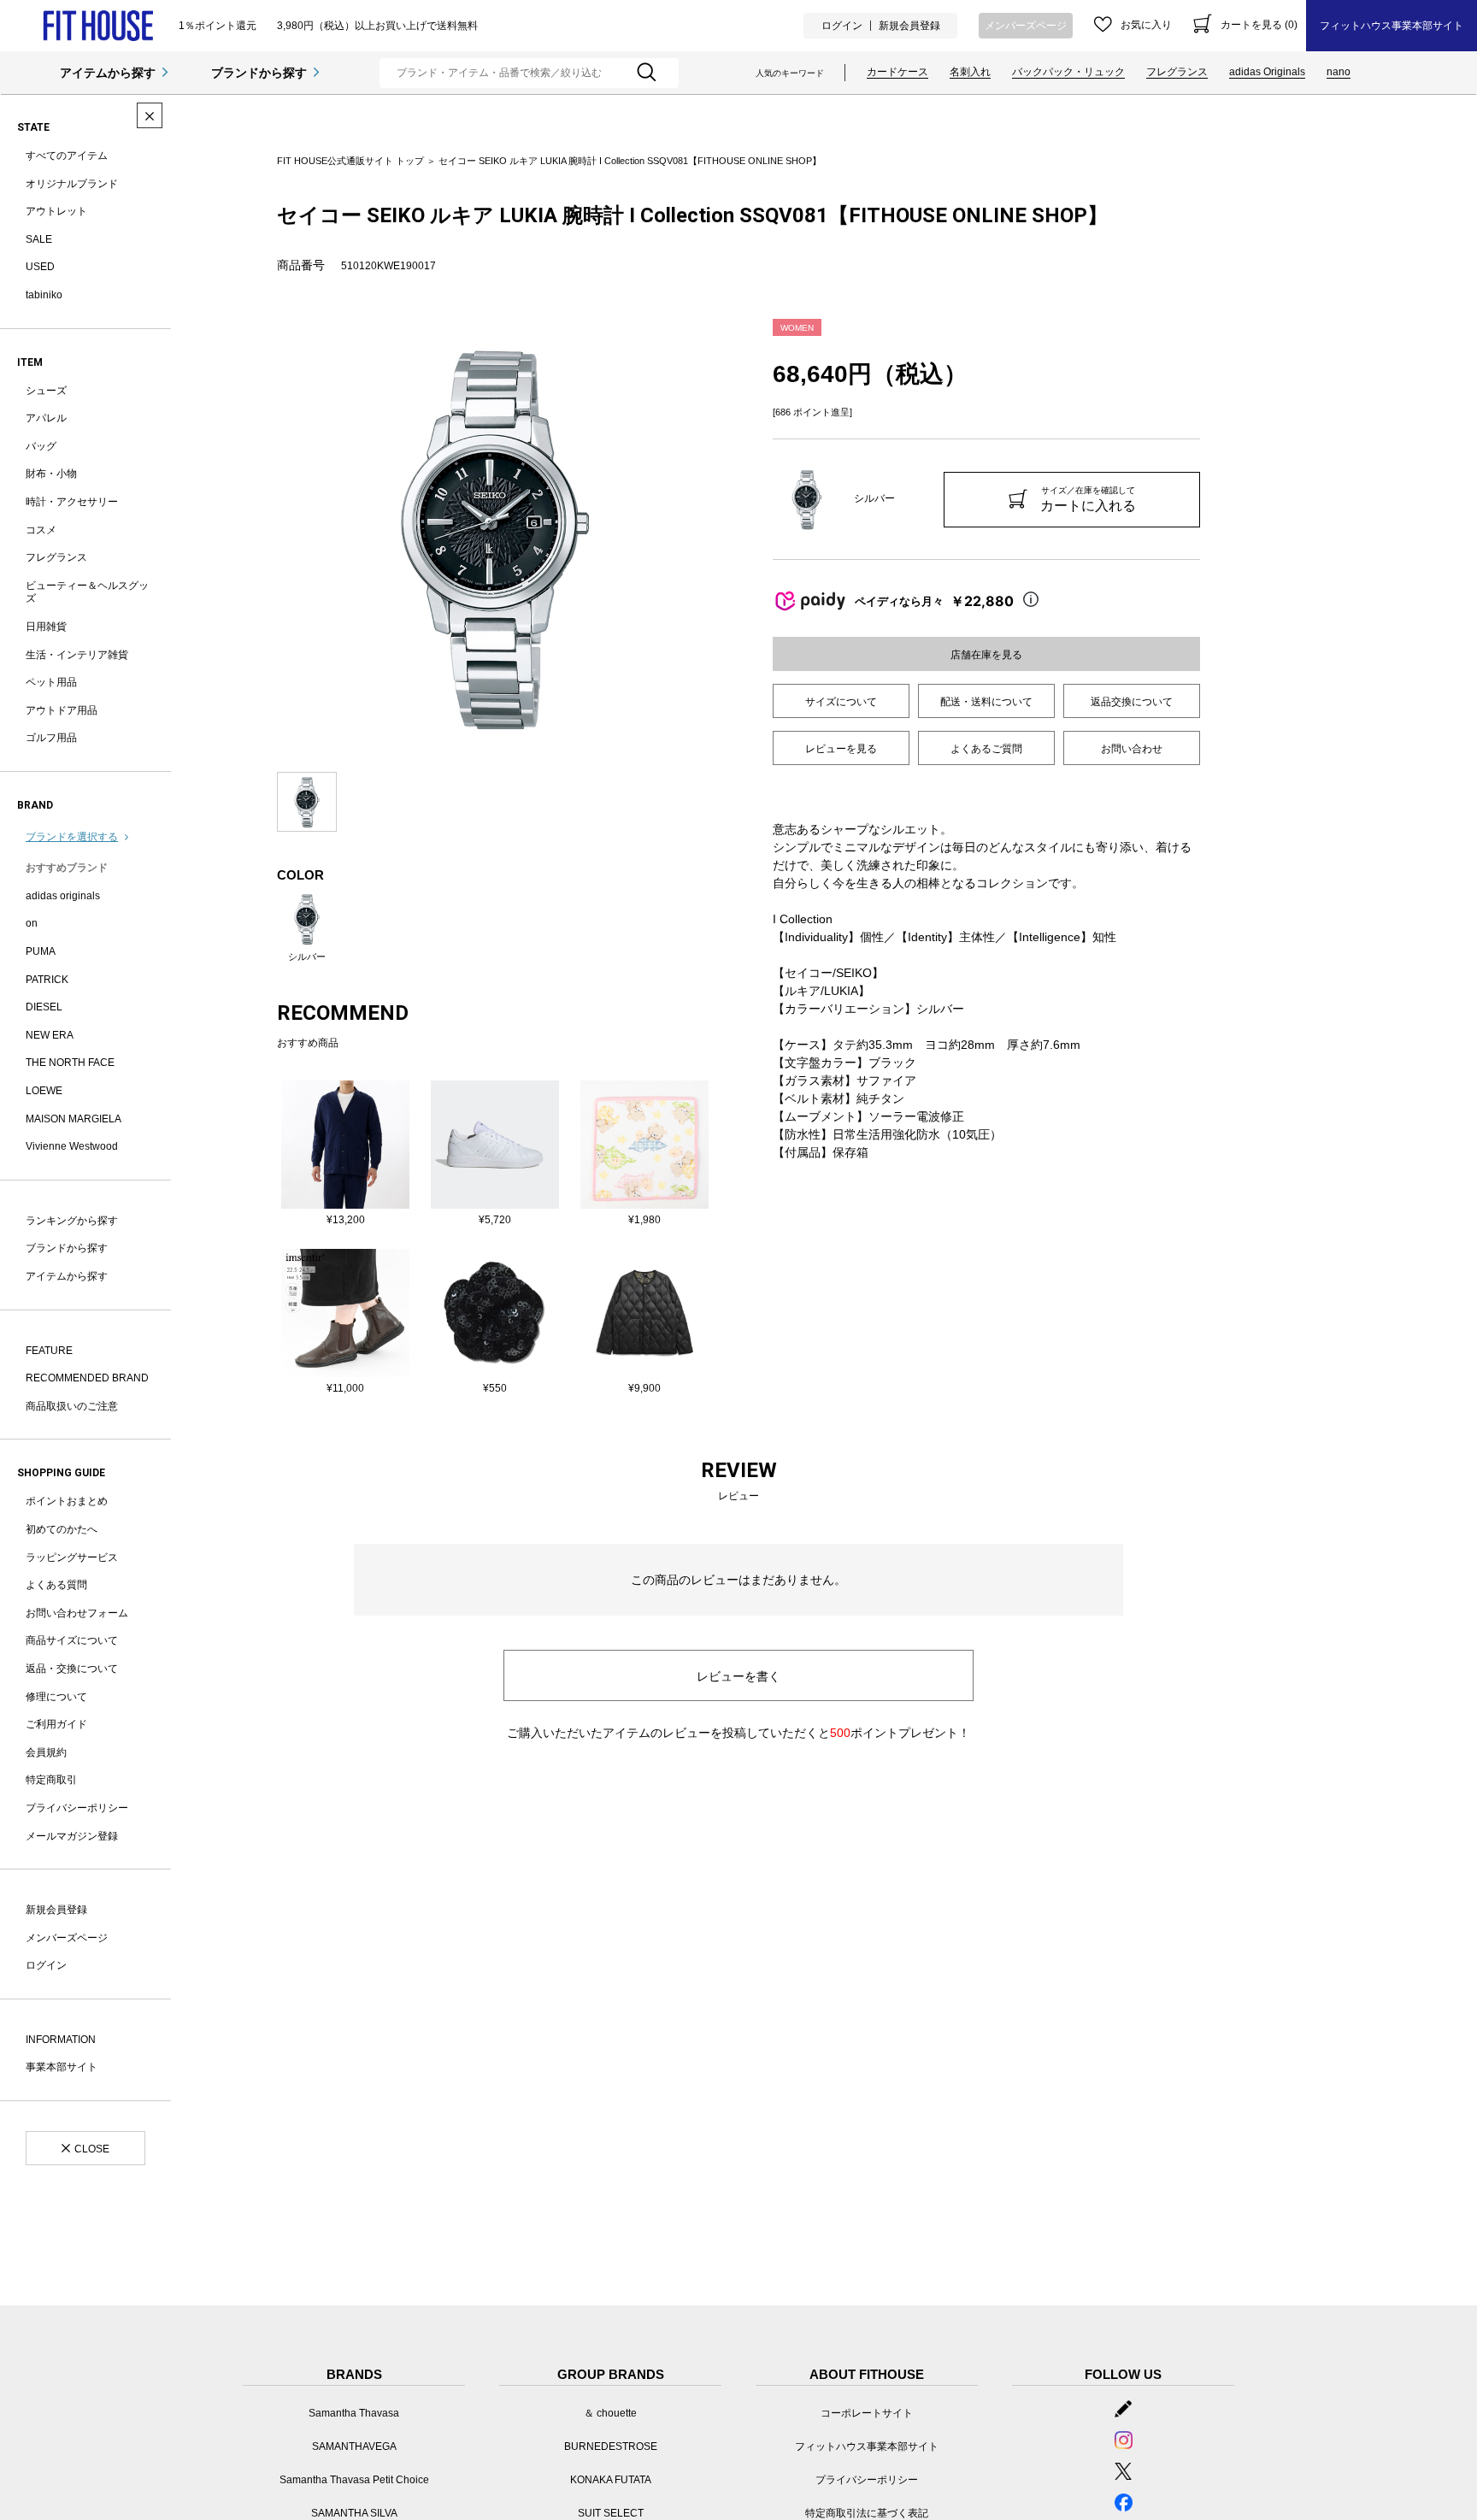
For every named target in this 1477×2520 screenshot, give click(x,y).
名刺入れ (970, 72)
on (32, 923)
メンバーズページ (1026, 26)
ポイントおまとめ (67, 1501)
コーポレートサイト (867, 2413)
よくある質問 (56, 1585)
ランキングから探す (72, 1221)
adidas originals (63, 896)
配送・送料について (986, 702)
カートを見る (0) (1259, 25)
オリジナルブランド (72, 184)
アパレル (46, 418)
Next (726, 537)
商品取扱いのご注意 (72, 1406)
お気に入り (1146, 25)
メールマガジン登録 (72, 1836)
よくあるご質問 (986, 749)
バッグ (41, 446)
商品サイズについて (72, 1640)
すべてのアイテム (67, 156)
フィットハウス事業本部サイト (1392, 26)
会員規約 (46, 1752)
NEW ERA (50, 1035)
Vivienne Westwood (72, 1146)
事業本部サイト (62, 2067)
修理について (56, 1697)
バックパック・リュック (1068, 72)
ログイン (842, 26)
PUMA (41, 951)
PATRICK (47, 980)
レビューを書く (738, 1676)
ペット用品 (51, 682)
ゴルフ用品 (51, 738)
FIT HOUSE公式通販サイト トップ (350, 161)
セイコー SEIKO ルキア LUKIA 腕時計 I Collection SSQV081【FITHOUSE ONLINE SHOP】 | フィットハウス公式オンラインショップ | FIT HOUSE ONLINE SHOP (98, 26)
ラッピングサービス (72, 1557)
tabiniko (44, 295)
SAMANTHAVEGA (354, 2446)
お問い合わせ (1132, 749)
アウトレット (56, 211)
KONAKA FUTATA (611, 2480)
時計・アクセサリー (72, 502)
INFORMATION (61, 2040)
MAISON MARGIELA (74, 1119)
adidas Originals (1267, 72)
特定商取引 (51, 1780)
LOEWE (44, 1091)
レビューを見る (841, 749)
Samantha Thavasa (354, 2413)
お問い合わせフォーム (77, 1613)
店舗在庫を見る (986, 655)
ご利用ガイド (56, 1724)
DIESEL (44, 1007)
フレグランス (1177, 72)
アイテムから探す (108, 73)
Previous (264, 537)
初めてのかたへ (62, 1529)
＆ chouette (610, 2413)
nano (1339, 72)
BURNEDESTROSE (611, 2446)
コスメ (41, 530)
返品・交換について (72, 1669)
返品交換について (1132, 702)
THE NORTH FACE (70, 1063)
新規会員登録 (909, 26)
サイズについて (841, 702)
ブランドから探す (259, 73)
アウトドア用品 (62, 710)
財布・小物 (51, 474)
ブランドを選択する (72, 837)
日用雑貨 (46, 627)
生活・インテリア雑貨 (77, 655)
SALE (39, 239)
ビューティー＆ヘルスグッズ (87, 592)
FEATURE (49, 1351)
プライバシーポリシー (77, 1808)
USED (40, 267)
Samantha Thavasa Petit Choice (354, 2480)
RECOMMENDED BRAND (87, 1378)
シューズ (46, 391)
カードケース (897, 72)
